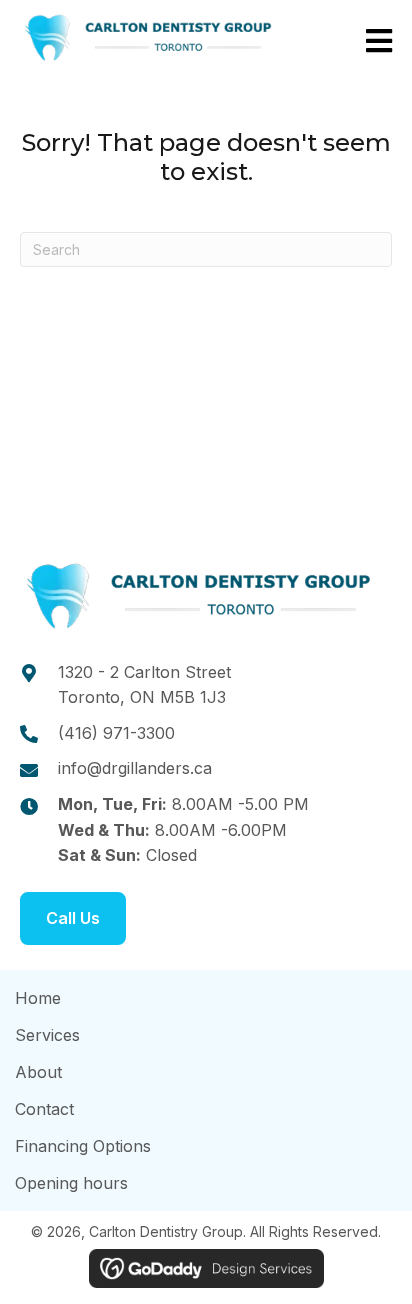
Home (38, 998)
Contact (44, 1109)
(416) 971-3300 (116, 733)
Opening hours (71, 1183)
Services (47, 1035)
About (38, 1072)
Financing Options (83, 1146)
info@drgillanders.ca (135, 768)
